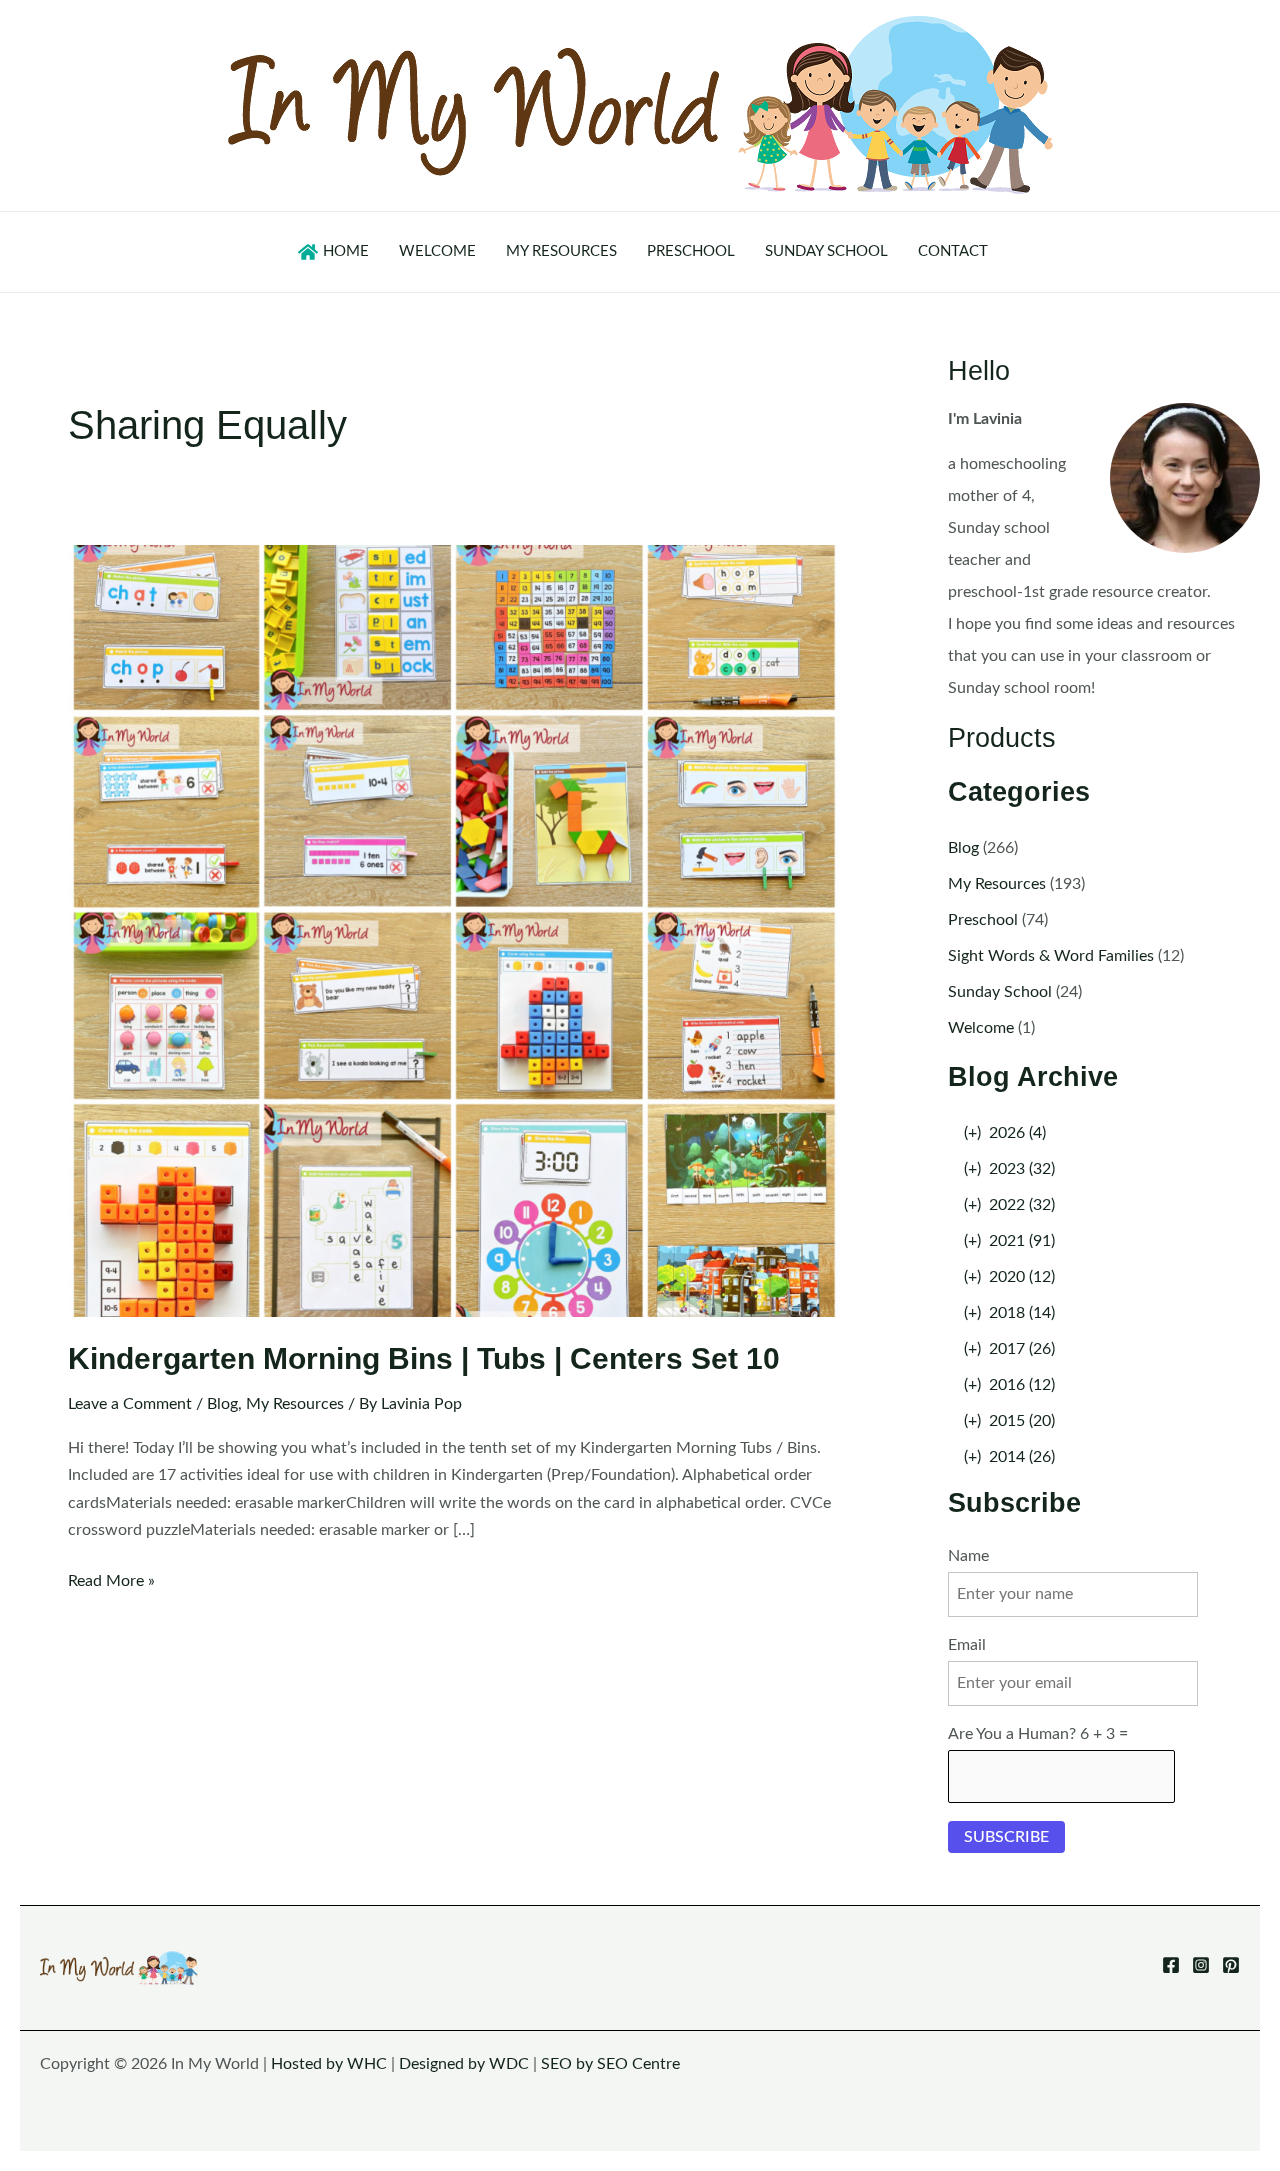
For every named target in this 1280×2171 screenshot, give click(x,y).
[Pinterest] (1231, 1965)
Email (967, 1645)
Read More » (111, 1583)
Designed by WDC (464, 2064)
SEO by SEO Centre (610, 2064)
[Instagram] (1201, 1965)
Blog (222, 1404)
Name (968, 1556)
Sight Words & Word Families (1051, 956)
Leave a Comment (130, 1404)
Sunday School (1000, 992)
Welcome (981, 1028)
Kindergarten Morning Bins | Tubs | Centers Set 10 (424, 1358)
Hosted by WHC (329, 2064)
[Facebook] (1171, 1965)
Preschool (983, 920)
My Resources (295, 1404)
